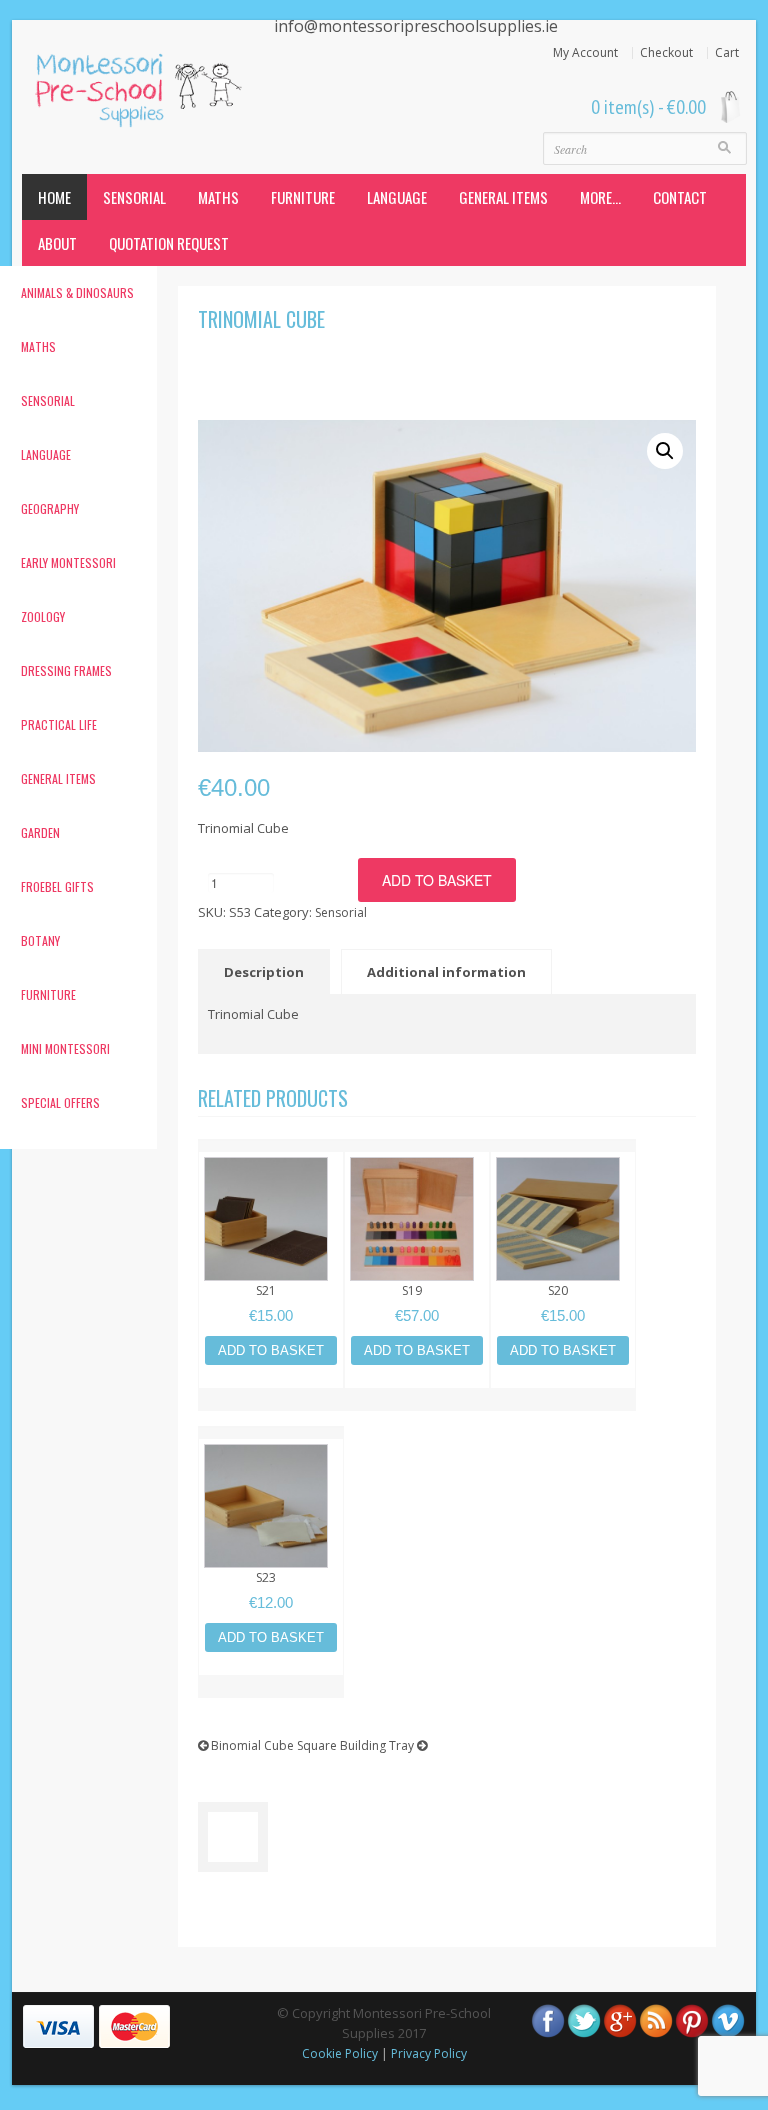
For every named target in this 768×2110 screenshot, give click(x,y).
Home (54, 197)
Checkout (666, 53)
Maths (218, 197)
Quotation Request (169, 243)
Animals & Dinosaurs (77, 292)
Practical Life (59, 724)
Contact (680, 197)
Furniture (303, 197)
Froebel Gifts (57, 886)
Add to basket (437, 880)
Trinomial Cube (261, 319)
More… (600, 197)
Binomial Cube (251, 1745)
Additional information (446, 972)
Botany (40, 940)
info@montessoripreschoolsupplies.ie (416, 26)
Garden (40, 832)
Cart (727, 53)
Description (264, 972)
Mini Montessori (65, 1048)
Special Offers (60, 1102)
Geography (50, 508)
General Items (503, 197)
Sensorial (134, 197)
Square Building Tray (357, 1745)
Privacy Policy (429, 2053)
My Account (585, 53)
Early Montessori (68, 562)
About (57, 243)
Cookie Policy (340, 2053)
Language (397, 197)
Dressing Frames (66, 670)
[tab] (268, 971)
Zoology (43, 616)
